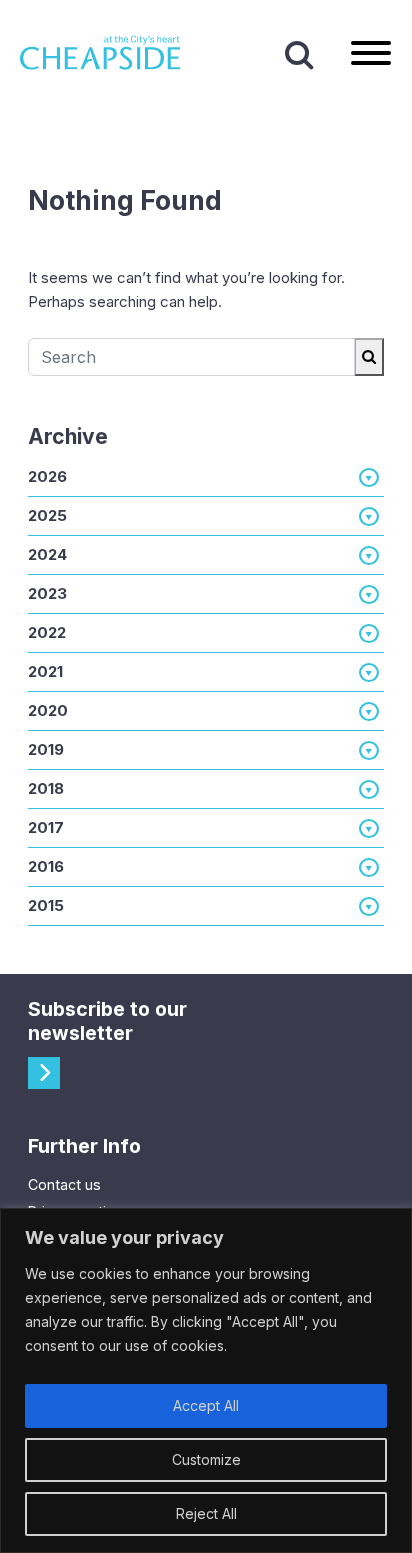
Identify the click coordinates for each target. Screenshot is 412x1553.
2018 (46, 788)
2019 (46, 749)
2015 (46, 905)
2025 (47, 515)
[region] (206, 1380)
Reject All (206, 1513)
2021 (45, 671)
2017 (46, 827)
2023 (47, 593)
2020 (48, 710)
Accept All (206, 1405)
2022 (47, 632)
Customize (206, 1459)
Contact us (64, 1184)
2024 (47, 554)
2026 (47, 476)
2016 (46, 866)
